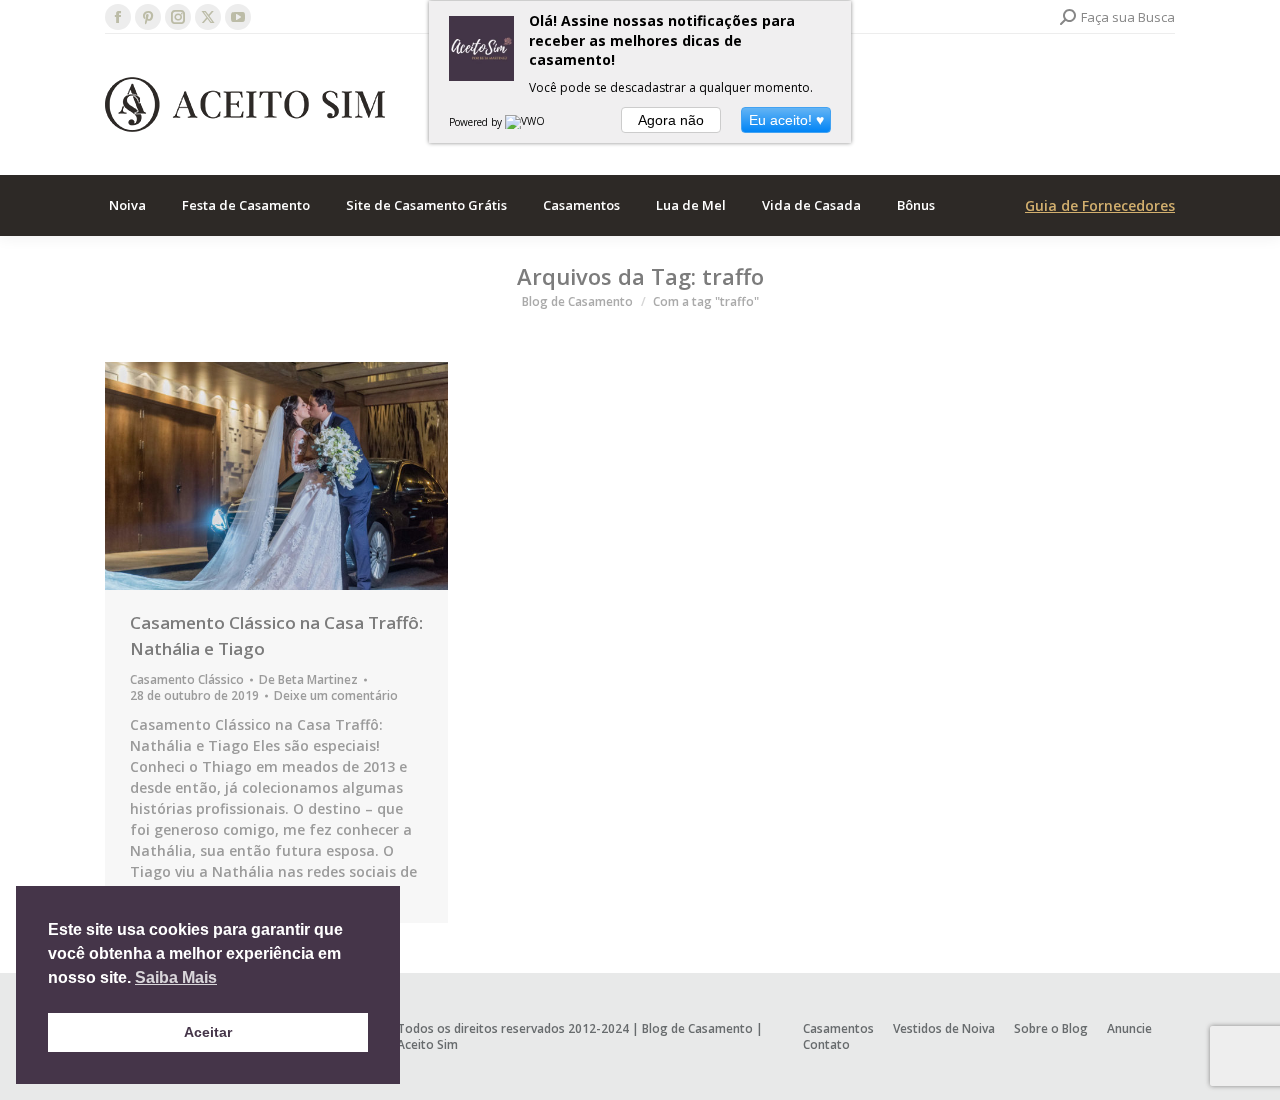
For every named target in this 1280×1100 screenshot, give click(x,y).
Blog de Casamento (697, 1028)
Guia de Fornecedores (1100, 205)
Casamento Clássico (187, 679)
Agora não (671, 120)
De (308, 680)
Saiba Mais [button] (176, 977)
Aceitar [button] (208, 1032)
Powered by (477, 122)
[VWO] (526, 122)
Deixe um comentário (336, 696)
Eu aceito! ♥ (786, 120)
